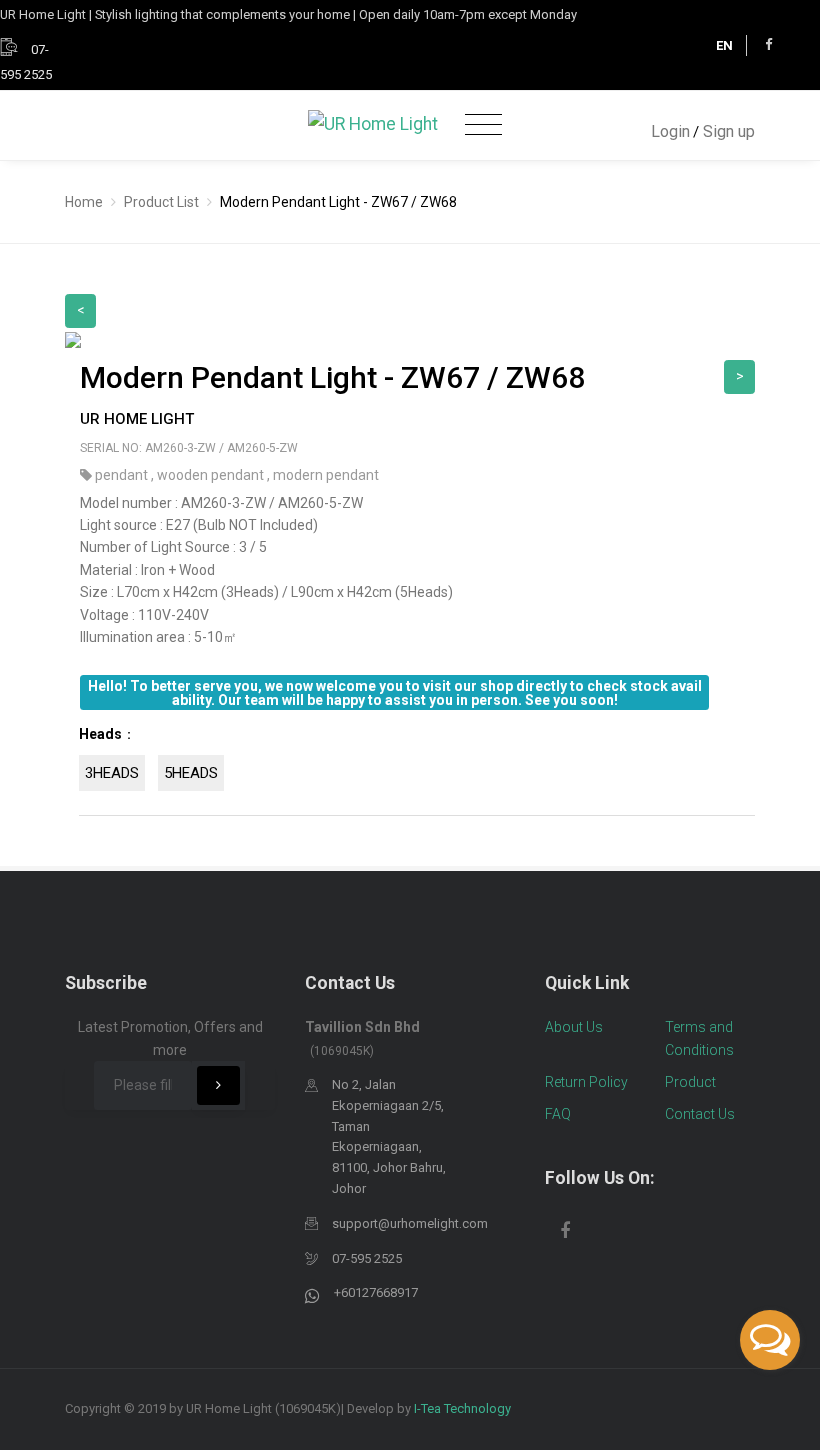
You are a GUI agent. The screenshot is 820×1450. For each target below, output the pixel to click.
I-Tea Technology (462, 1408)
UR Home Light (137, 419)
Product (690, 1082)
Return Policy (586, 1082)
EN (724, 45)
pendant (123, 475)
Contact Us (700, 1114)
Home (84, 202)
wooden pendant (212, 475)
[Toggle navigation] (483, 125)
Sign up (729, 131)
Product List (161, 202)
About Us (574, 1027)
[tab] (417, 763)
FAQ (558, 1114)
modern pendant (326, 475)
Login (670, 131)
